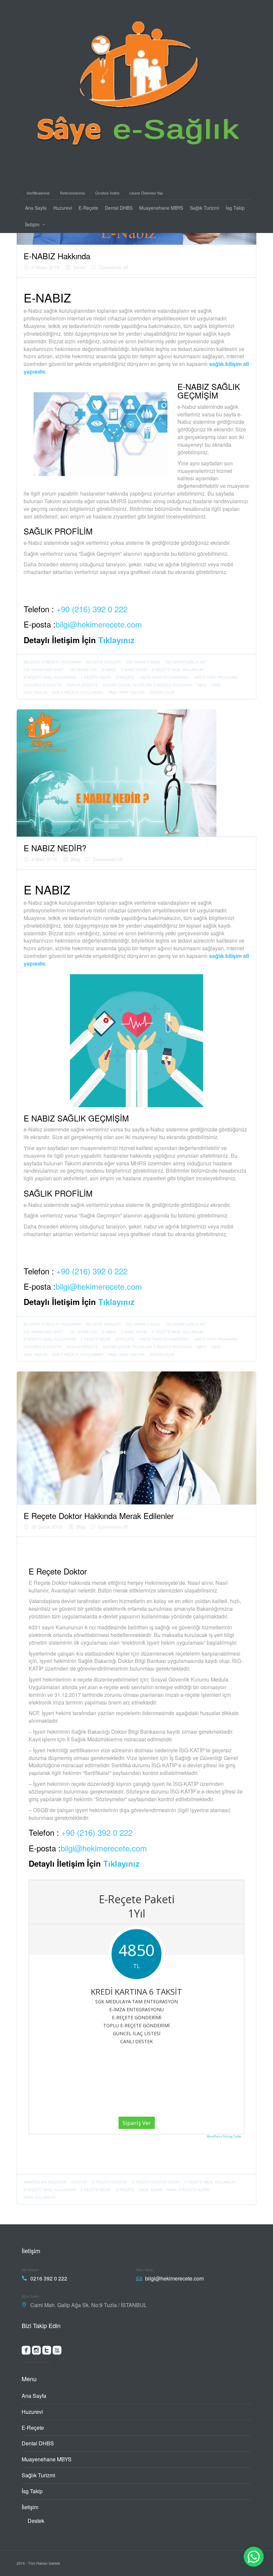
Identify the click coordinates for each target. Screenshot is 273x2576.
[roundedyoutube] (57, 2352)
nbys (202, 685)
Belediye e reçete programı (52, 662)
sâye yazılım (35, 692)
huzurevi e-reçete (43, 685)
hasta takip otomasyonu (164, 677)
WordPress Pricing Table (224, 2136)
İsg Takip (235, 208)
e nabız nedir (134, 669)
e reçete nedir (96, 677)
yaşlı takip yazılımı (126, 692)
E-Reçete (88, 208)
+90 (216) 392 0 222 (92, 609)
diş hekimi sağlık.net (186, 662)
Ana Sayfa (36, 208)
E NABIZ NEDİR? (55, 848)
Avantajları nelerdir (45, 2182)
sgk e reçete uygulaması (78, 692)
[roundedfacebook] (26, 2352)
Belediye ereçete (104, 662)
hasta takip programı (216, 677)
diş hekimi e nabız (143, 662)
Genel (80, 267)
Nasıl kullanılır (40, 2197)
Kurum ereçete (82, 685)
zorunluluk (162, 692)
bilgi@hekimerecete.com (99, 624)
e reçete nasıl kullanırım (50, 677)
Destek (36, 2521)
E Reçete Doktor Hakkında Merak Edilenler (99, 1516)
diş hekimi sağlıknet (44, 669)
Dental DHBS (119, 208)
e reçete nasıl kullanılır (178, 669)
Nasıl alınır (151, 2189)
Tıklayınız (116, 640)
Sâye (216, 685)
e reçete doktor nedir (156, 2182)
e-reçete (125, 677)
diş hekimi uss (83, 669)
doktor (79, 2182)
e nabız (109, 669)
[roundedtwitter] (47, 2352)
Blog (76, 859)
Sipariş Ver (137, 2123)
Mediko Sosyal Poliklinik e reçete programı (147, 685)
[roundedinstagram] (36, 2352)
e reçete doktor (110, 2182)
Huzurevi (63, 208)
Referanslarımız (73, 193)
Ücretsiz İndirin (107, 193)
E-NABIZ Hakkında (57, 256)
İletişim (32, 224)
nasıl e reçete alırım (188, 2189)
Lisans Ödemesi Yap (146, 193)
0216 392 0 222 (49, 2278)
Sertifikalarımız (38, 193)
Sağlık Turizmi (204, 208)
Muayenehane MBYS (161, 208)
